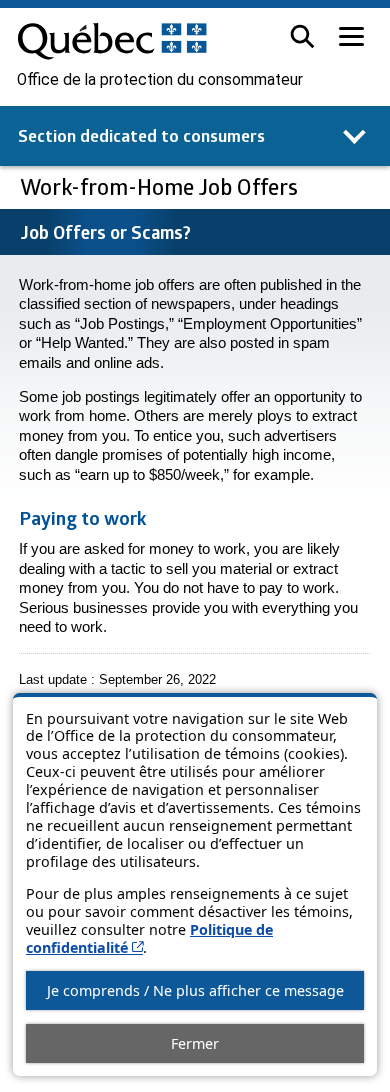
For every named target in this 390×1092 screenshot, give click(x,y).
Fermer (195, 1043)
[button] (302, 36)
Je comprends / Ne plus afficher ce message (195, 990)
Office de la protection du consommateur (160, 80)
